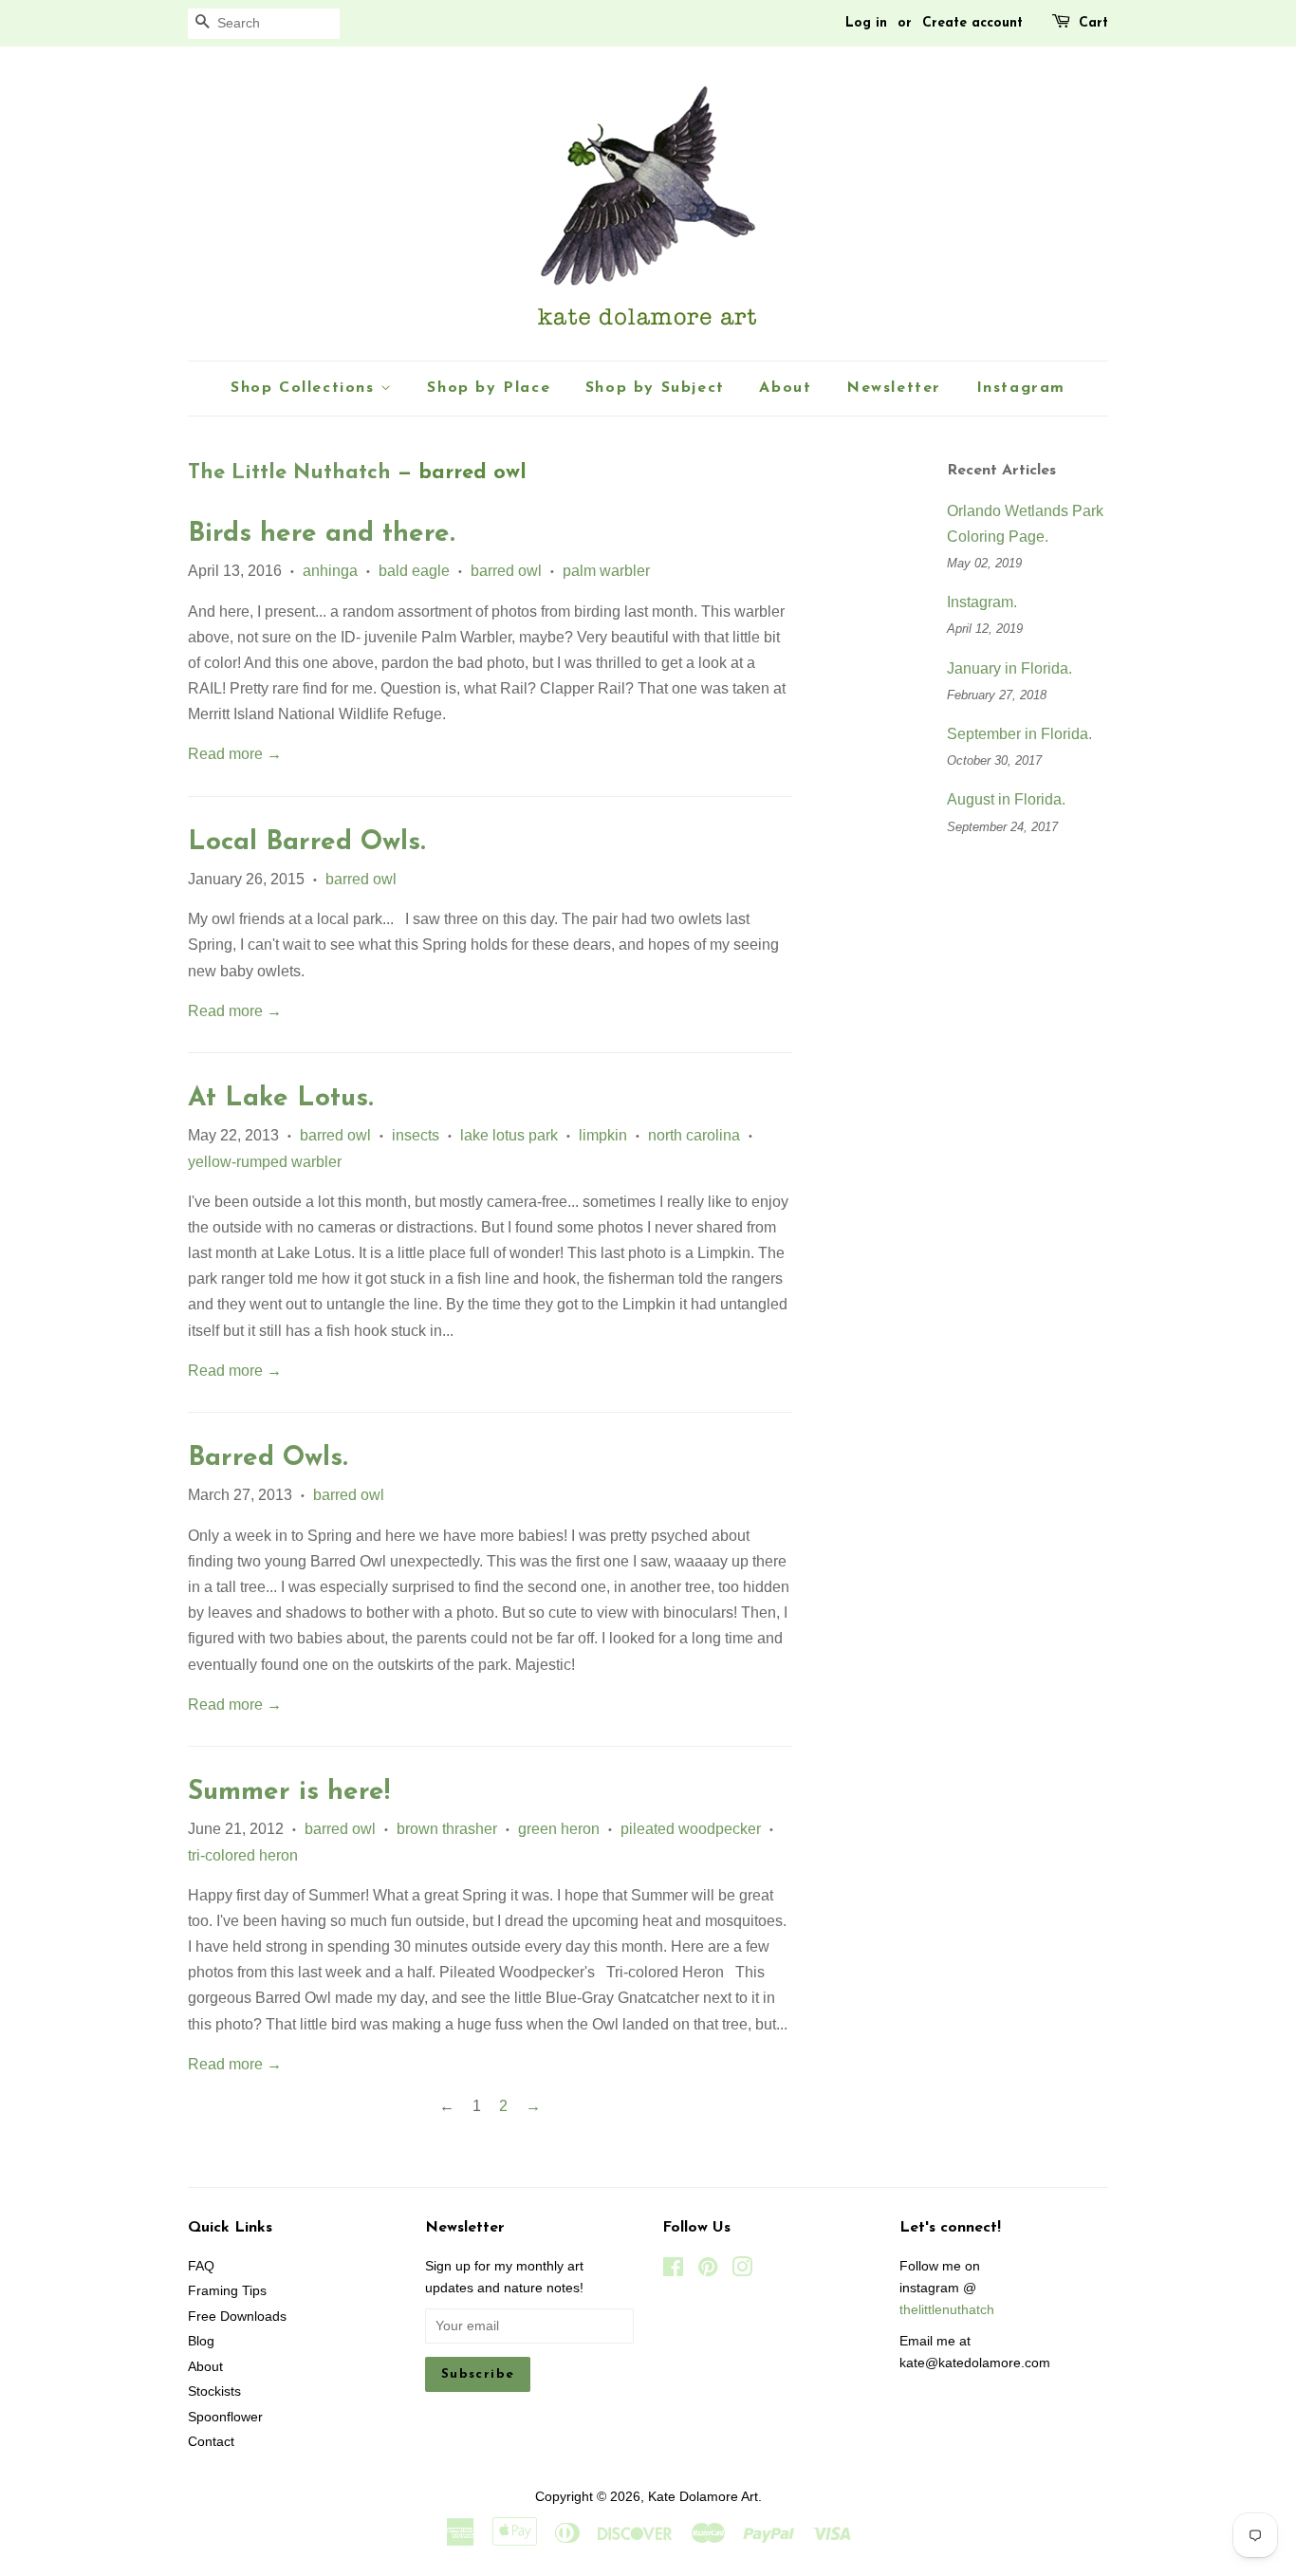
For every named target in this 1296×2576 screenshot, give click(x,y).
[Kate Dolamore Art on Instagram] (742, 2271)
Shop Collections (305, 388)
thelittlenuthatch (947, 2310)
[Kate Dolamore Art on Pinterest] (708, 2271)
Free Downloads (237, 2317)
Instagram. (982, 602)
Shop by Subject (655, 388)
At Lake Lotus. (280, 1099)
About (785, 388)
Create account (972, 23)
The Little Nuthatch (289, 473)
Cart (1093, 23)
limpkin (603, 1135)
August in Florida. (1006, 799)
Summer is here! (289, 1792)
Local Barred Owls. (306, 843)
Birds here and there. (321, 534)
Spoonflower (225, 2417)
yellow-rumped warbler (265, 1162)
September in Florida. (1019, 734)
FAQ (201, 2266)
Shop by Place (489, 388)
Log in (866, 23)
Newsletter (894, 388)
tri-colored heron (243, 1855)
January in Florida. (1009, 668)
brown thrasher (447, 1829)
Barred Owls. (268, 1458)
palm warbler (606, 571)
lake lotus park (509, 1135)
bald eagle (414, 571)
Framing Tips (227, 2291)
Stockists (214, 2391)
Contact (211, 2442)
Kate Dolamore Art (703, 2497)
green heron (559, 1829)
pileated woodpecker (691, 1829)
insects (416, 1135)
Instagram (1021, 388)
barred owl (506, 571)
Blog (201, 2341)
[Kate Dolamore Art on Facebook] (673, 2271)
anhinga (330, 571)
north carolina (694, 1135)
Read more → (235, 754)
